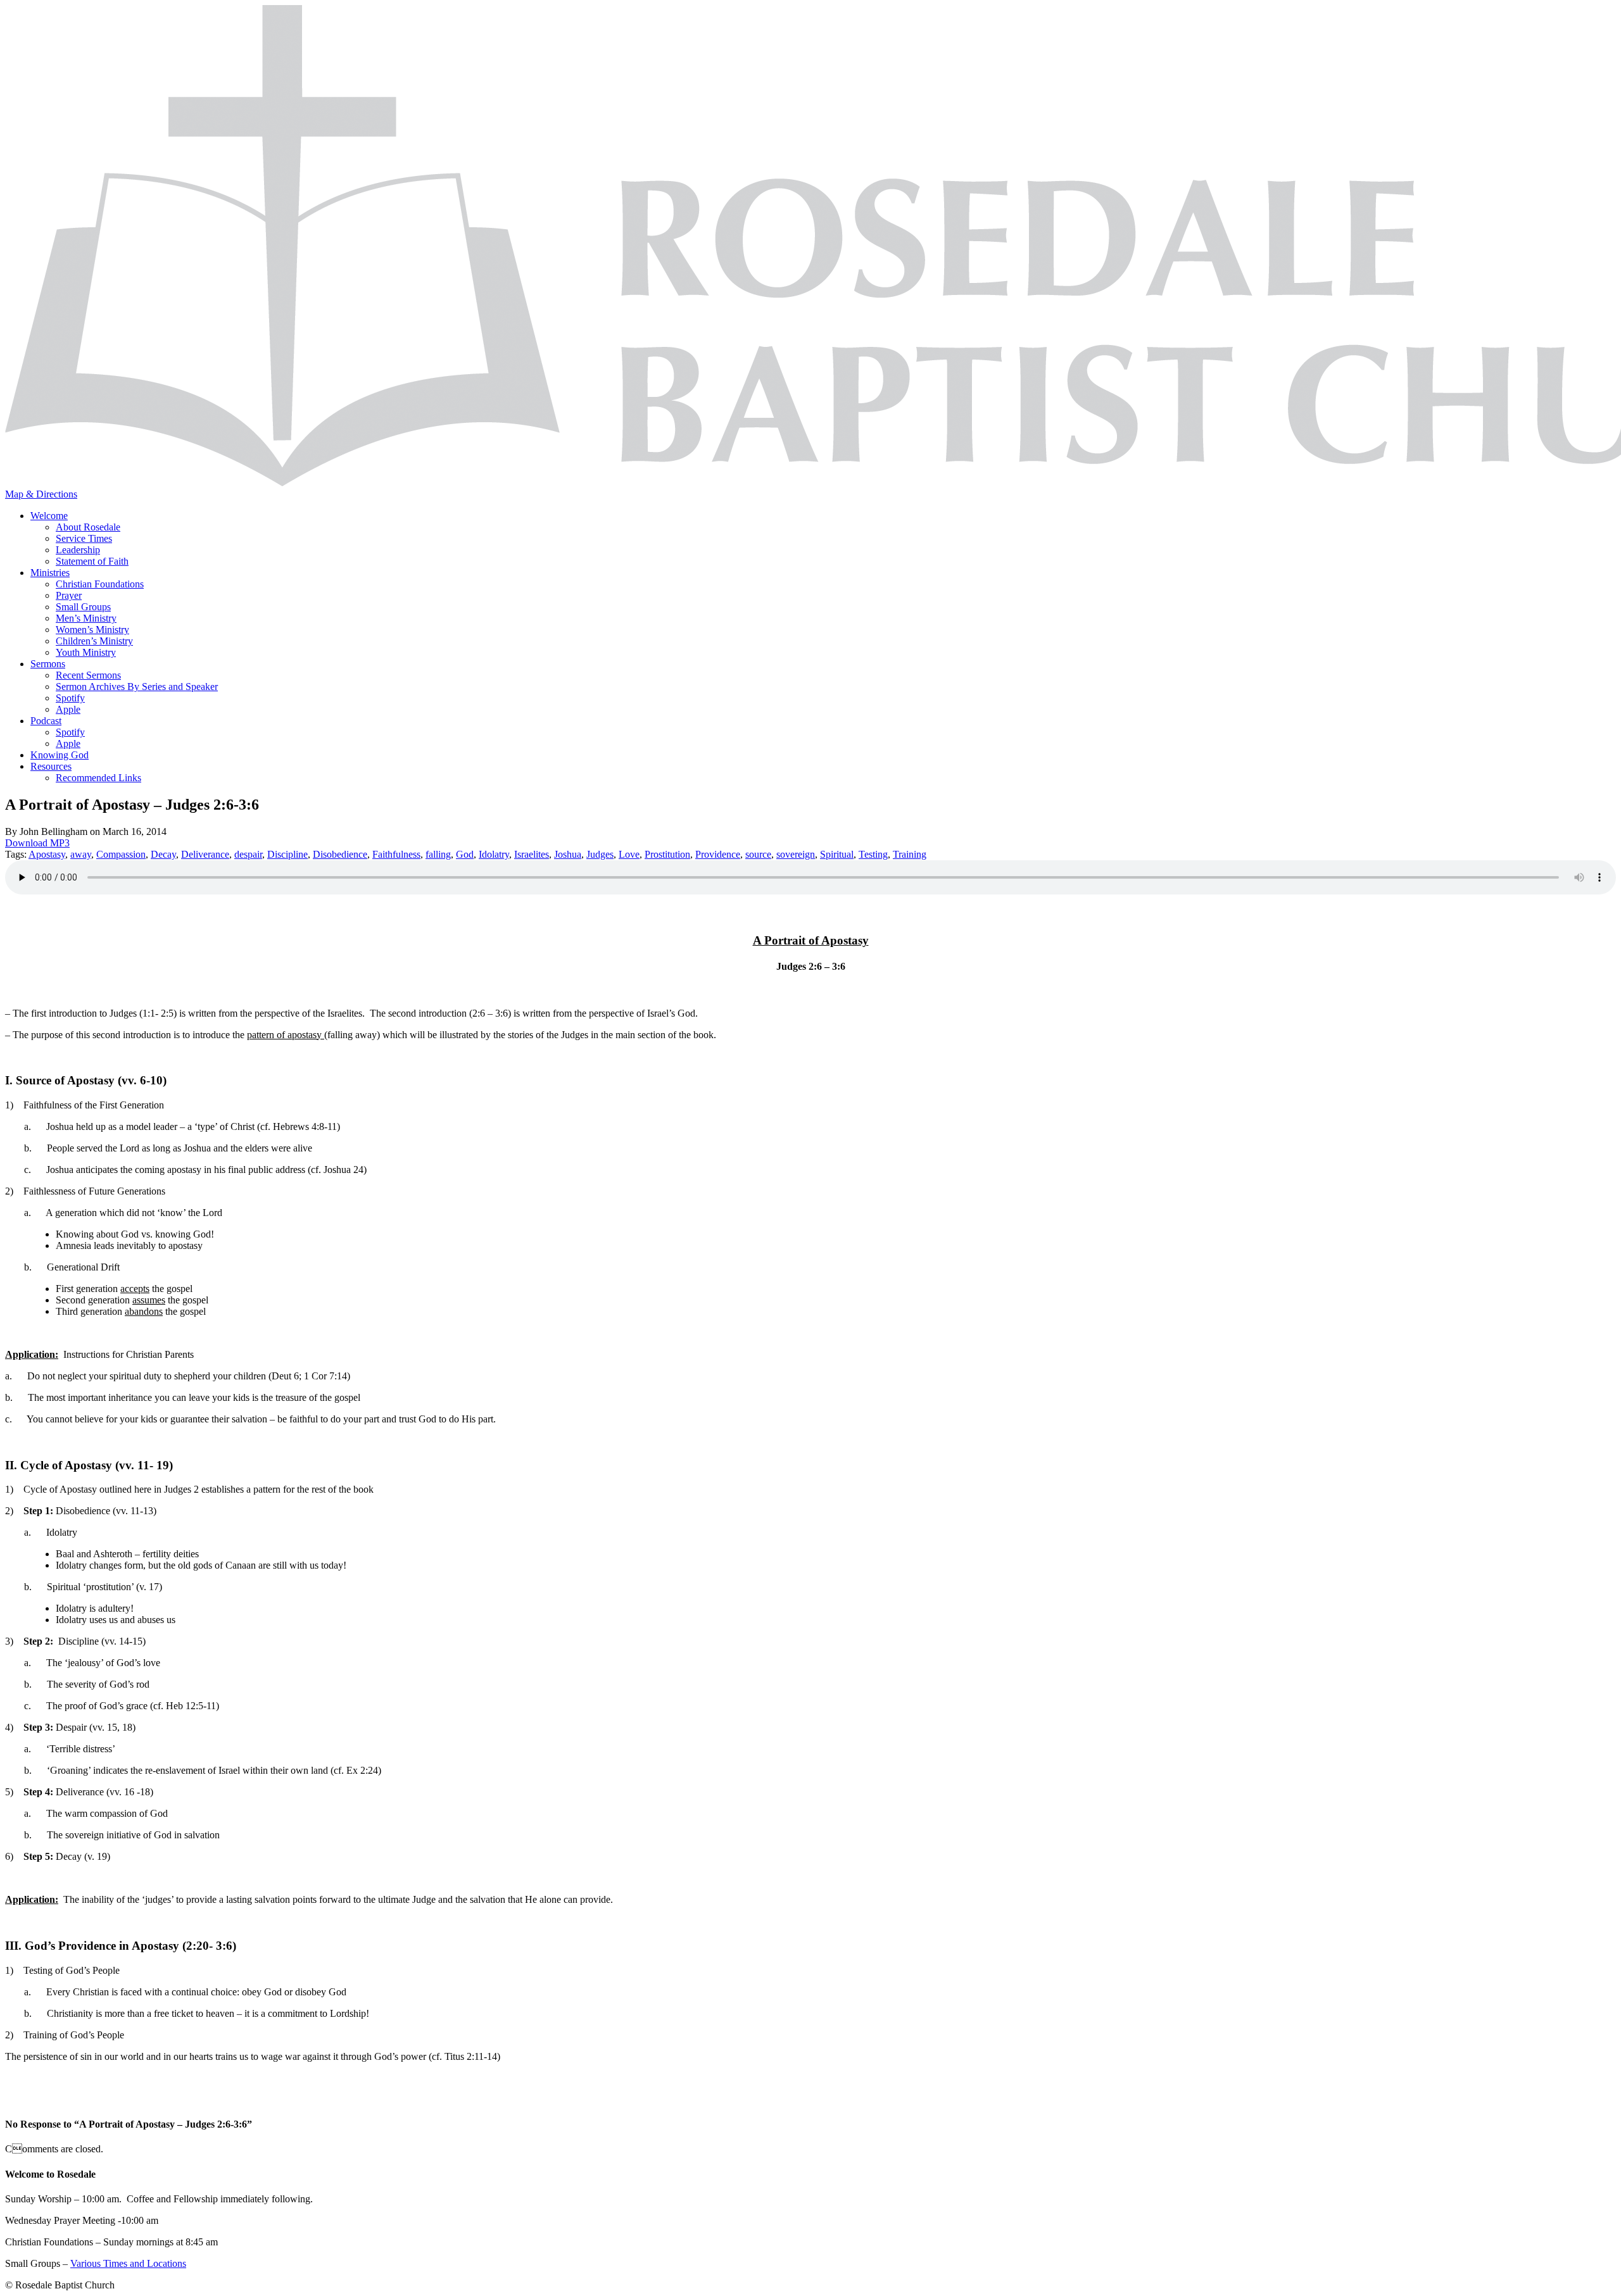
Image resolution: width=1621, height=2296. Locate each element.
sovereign (796, 854)
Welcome (49, 516)
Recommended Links (98, 778)
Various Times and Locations (128, 2263)
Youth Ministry (86, 652)
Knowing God (60, 755)
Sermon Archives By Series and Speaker (137, 687)
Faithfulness (396, 854)
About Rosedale (88, 527)
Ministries (50, 573)
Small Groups (83, 607)
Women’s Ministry (92, 630)
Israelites (532, 854)
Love (629, 854)
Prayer (69, 595)
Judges (600, 854)
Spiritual (837, 854)
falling (438, 854)
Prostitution (667, 854)
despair (248, 854)
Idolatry (494, 854)
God (465, 854)
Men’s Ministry (86, 618)
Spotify (70, 698)
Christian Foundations (100, 584)
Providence (718, 854)
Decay (163, 854)
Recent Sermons (88, 675)
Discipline (287, 854)
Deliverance (205, 854)
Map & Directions (41, 494)
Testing (873, 854)
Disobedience (340, 854)
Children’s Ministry (94, 641)
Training (910, 854)
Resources (51, 766)
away (81, 854)
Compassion (121, 854)
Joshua (568, 854)
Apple (68, 709)
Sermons (48, 664)
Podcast (46, 721)
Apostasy (47, 854)
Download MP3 (37, 843)
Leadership (78, 550)
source (758, 854)
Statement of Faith (92, 561)
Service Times (84, 538)
